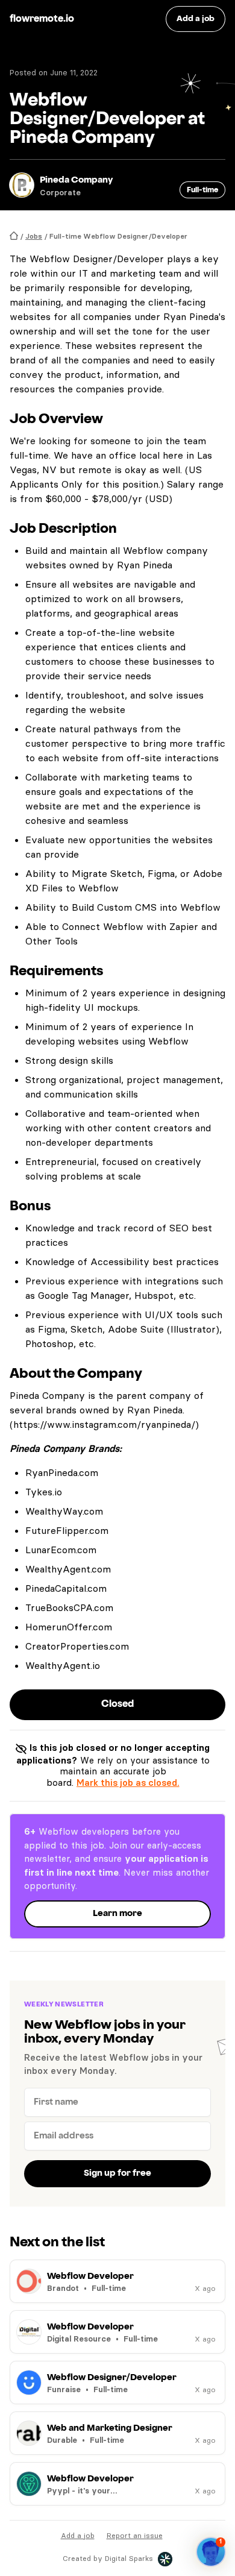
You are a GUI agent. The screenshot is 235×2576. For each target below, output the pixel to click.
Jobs (34, 236)
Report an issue (135, 2535)
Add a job (78, 2535)
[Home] (14, 236)
